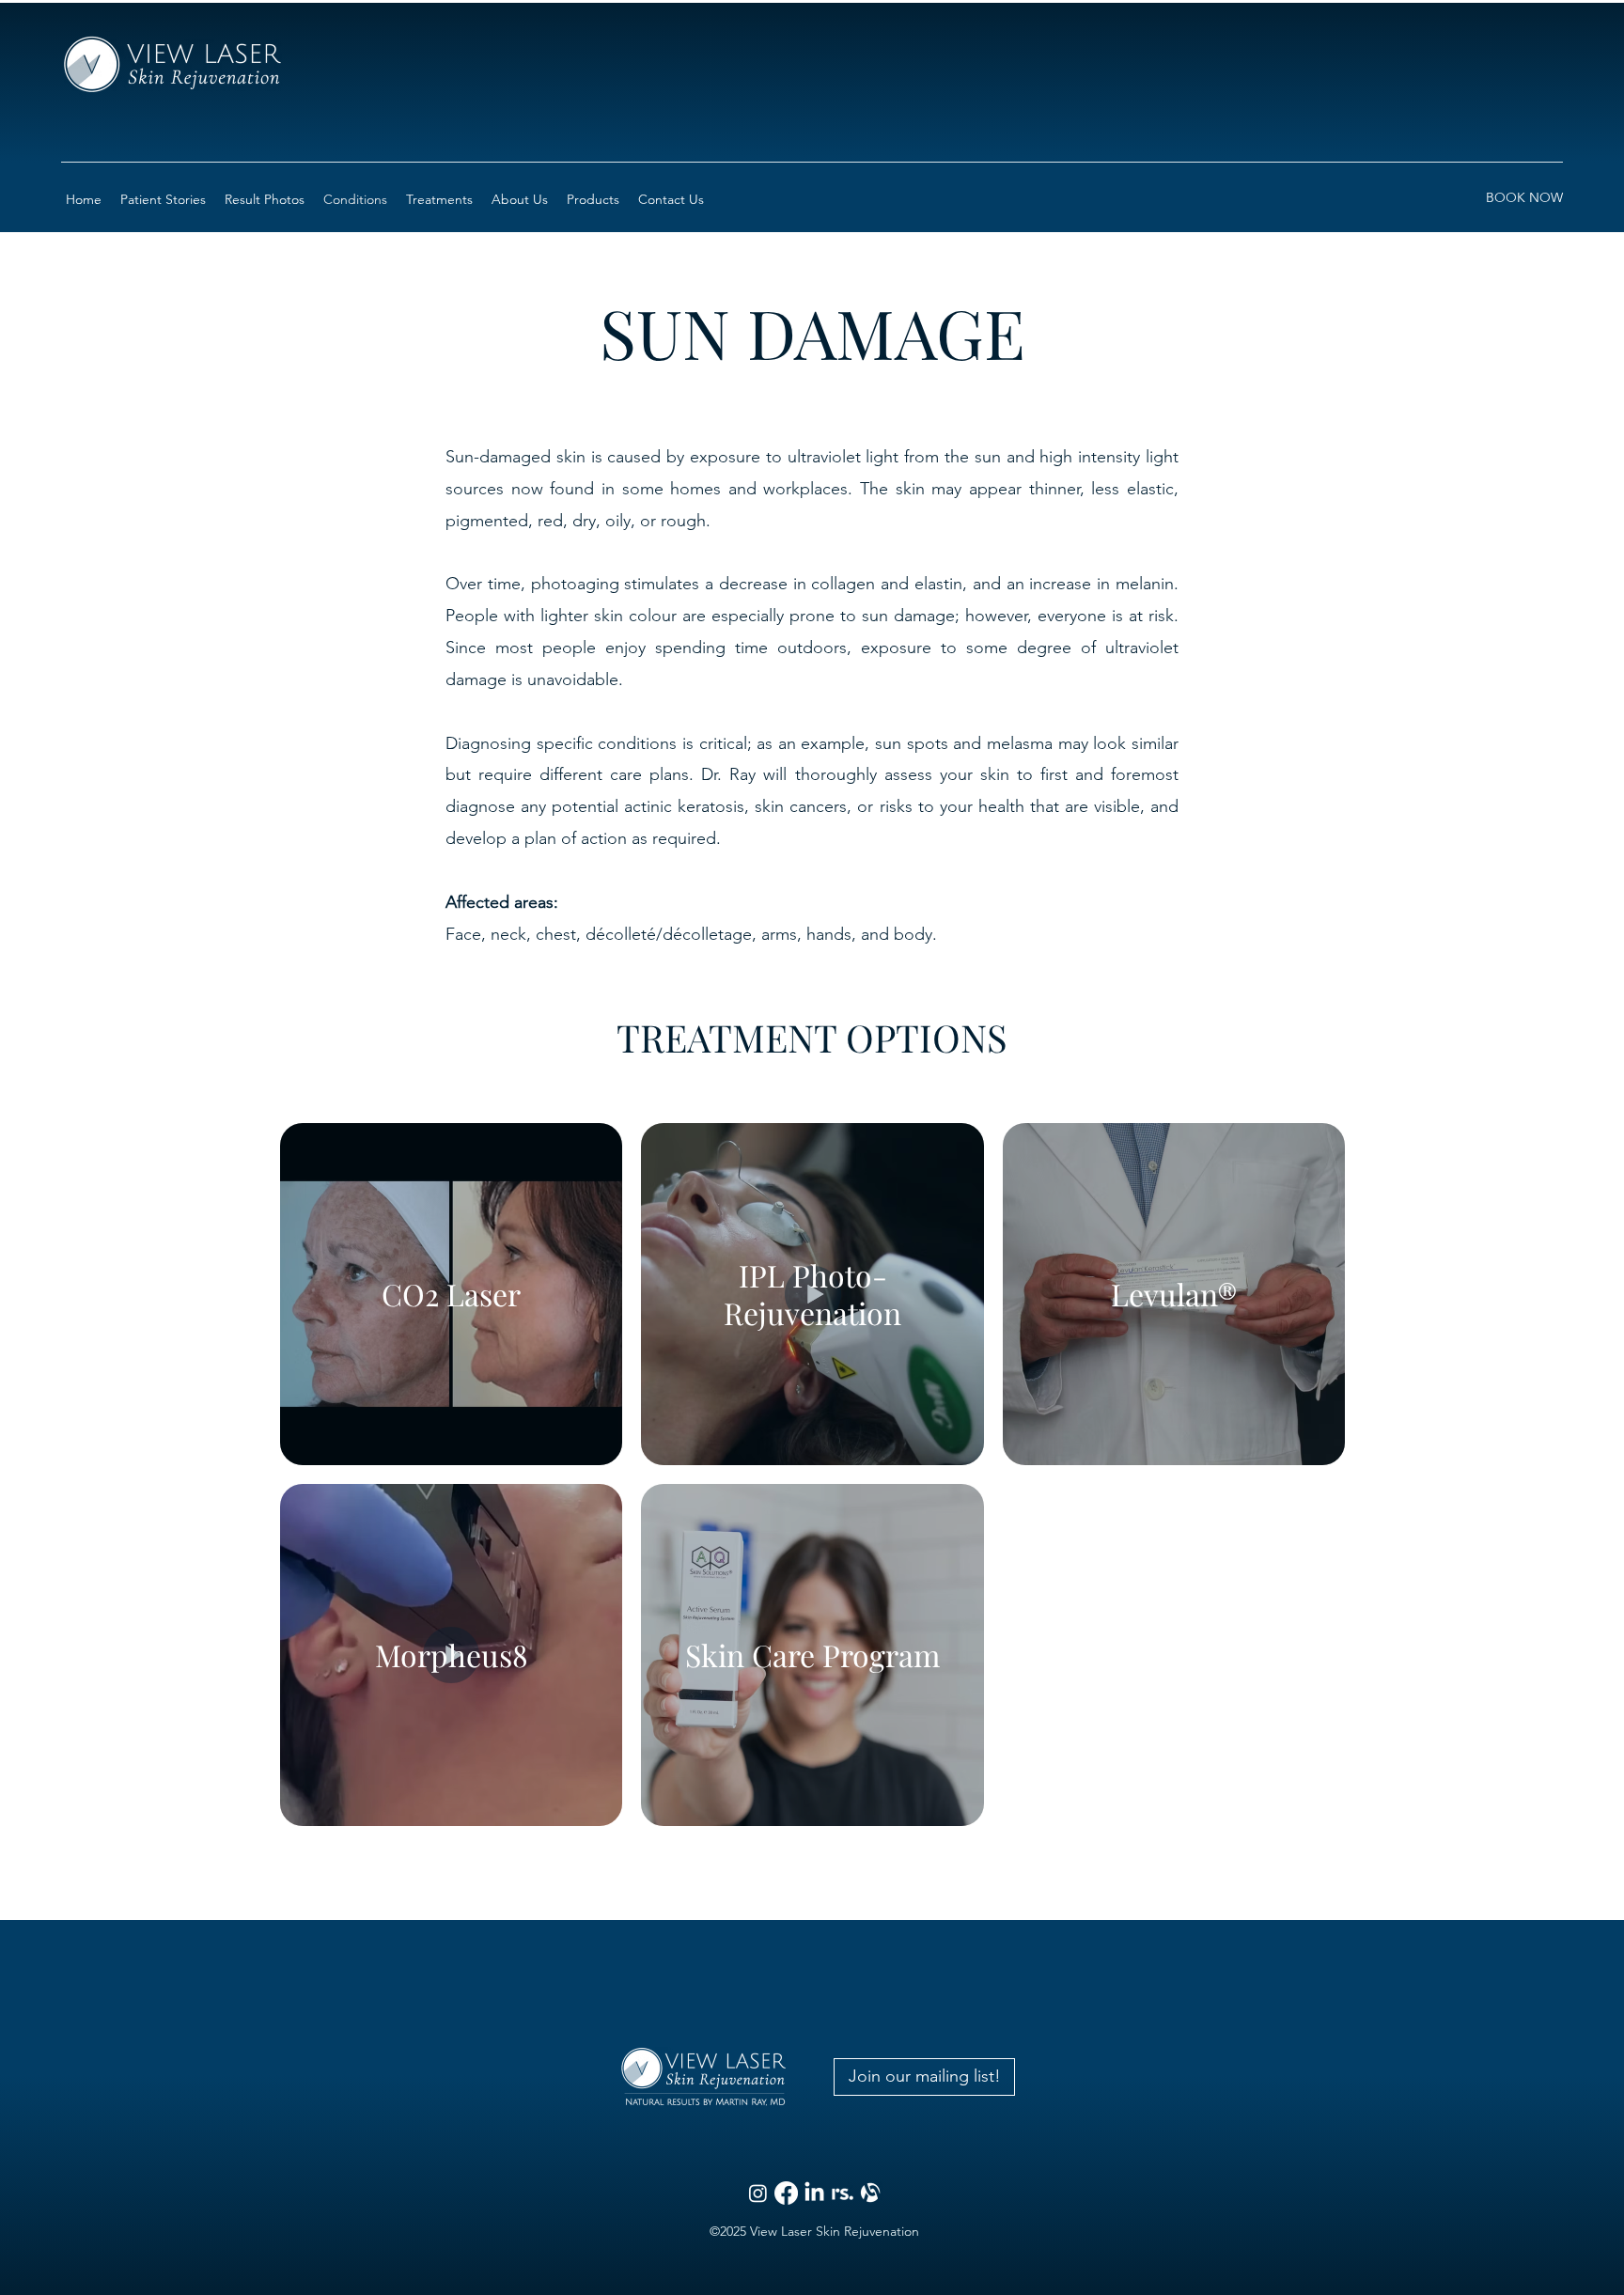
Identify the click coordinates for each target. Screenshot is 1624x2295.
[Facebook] (786, 2193)
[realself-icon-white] (843, 2193)
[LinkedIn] (814, 2193)
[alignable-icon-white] (871, 2193)
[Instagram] (758, 2193)
